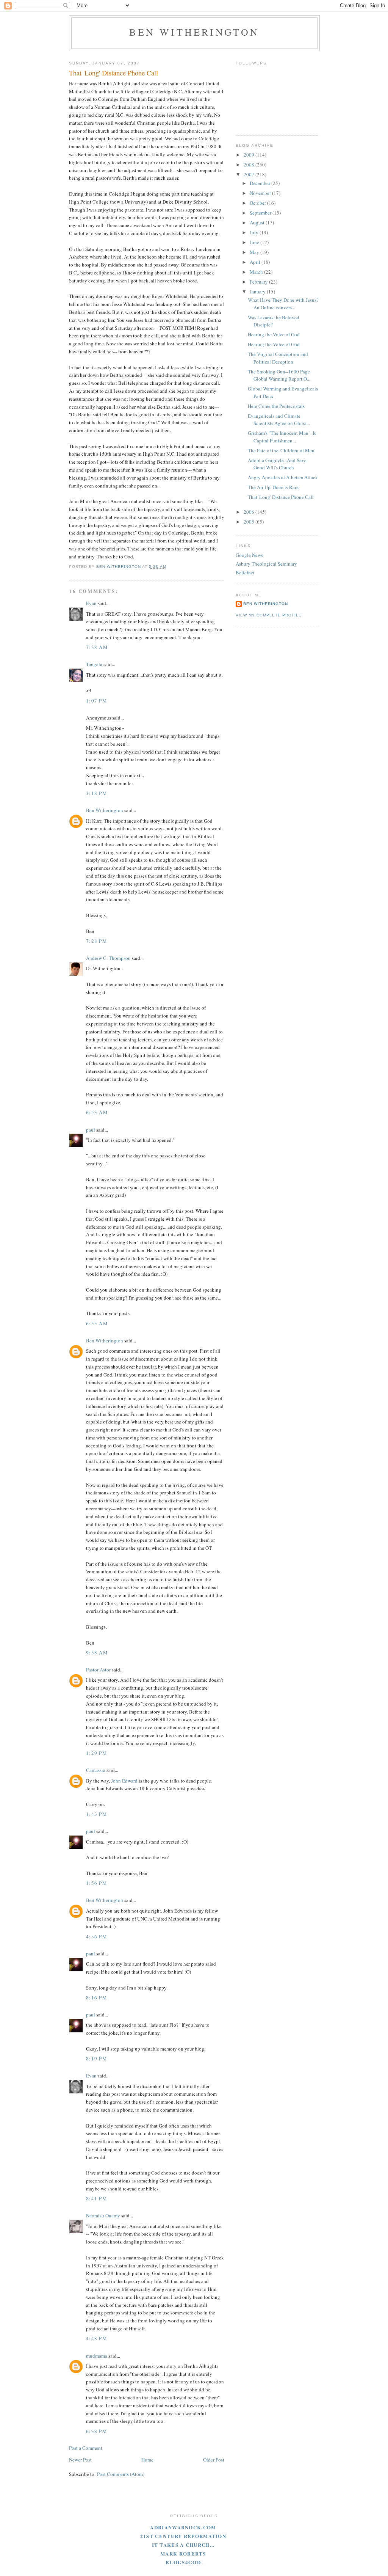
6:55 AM (97, 1323)
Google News (249, 555)
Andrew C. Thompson (108, 958)
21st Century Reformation (183, 2536)
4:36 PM (97, 1936)
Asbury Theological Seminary (266, 564)
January (258, 292)
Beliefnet (245, 572)
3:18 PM (97, 793)
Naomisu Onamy (103, 2215)
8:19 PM (97, 2059)
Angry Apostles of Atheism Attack (283, 477)
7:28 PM (97, 941)
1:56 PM (97, 1883)
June (255, 242)
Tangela (94, 664)
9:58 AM (97, 1653)
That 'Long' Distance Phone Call (281, 497)
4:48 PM (97, 2338)
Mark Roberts (183, 2553)
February (259, 282)
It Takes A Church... (183, 2545)
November (261, 193)
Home (147, 2460)
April (256, 262)
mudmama (97, 2356)
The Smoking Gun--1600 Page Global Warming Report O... (279, 375)
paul (91, 1130)
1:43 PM (97, 1814)
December (260, 183)
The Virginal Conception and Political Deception (278, 358)
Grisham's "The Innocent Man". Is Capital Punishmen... (282, 437)
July (255, 232)
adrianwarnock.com (183, 2527)
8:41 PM (97, 2198)
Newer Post (80, 2460)
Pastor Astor (98, 1670)
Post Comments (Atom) (121, 2474)
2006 (250, 512)
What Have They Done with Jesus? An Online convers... (283, 304)
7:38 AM (97, 647)
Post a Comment (86, 2448)
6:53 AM (97, 1112)
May (255, 252)
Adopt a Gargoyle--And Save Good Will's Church (277, 464)
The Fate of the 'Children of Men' (282, 450)
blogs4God (183, 2562)
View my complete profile (269, 615)
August (258, 223)
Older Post (214, 2460)
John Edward (124, 1781)
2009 (250, 155)
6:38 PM (97, 2431)
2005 (250, 522)
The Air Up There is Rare (273, 487)
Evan (91, 603)
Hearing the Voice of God (274, 334)
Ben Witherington (194, 32)
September (261, 213)
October (258, 203)
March (257, 272)
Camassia (96, 1770)
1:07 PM (97, 701)
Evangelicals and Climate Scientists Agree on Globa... (279, 420)
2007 (250, 174)
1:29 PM (97, 1753)
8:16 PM (97, 1997)
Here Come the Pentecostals (276, 406)
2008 (250, 165)
